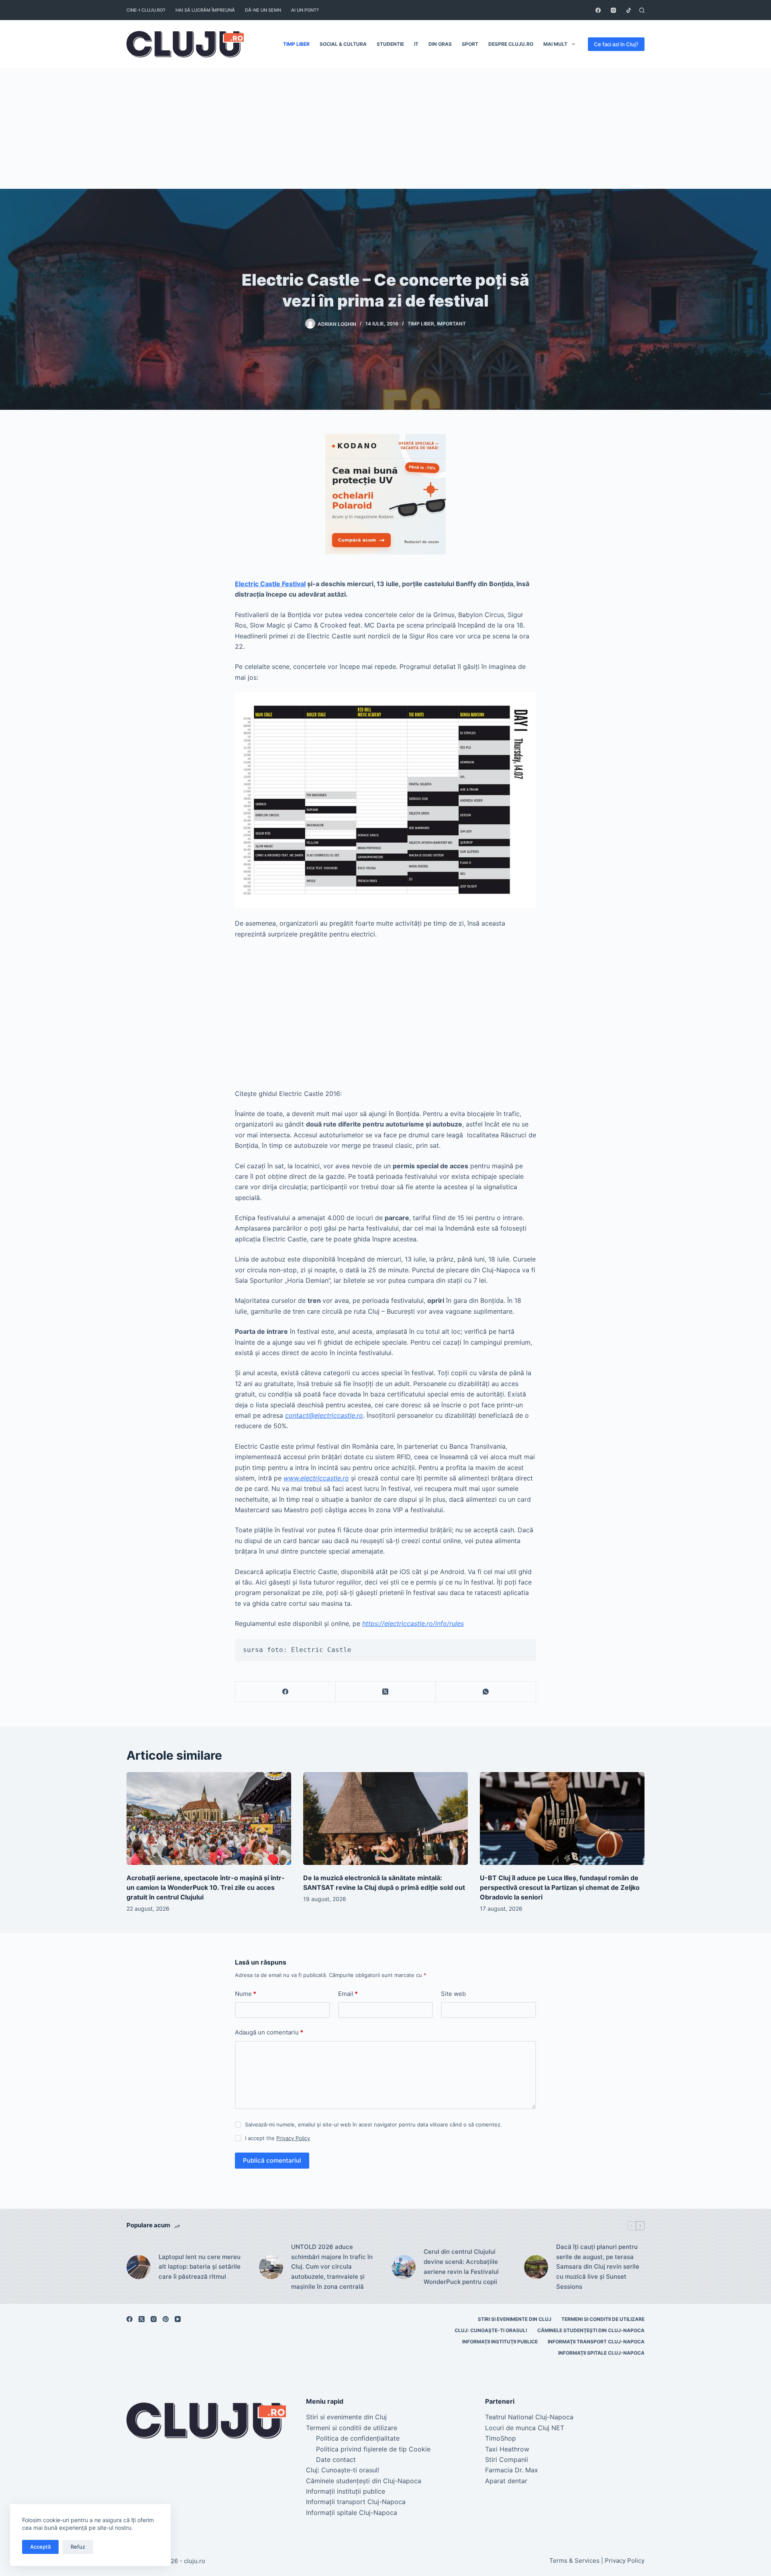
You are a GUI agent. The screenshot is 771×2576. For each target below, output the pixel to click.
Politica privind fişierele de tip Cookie (373, 2449)
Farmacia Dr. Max (512, 2470)
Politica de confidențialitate (358, 2438)
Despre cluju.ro (511, 44)
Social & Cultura (343, 44)
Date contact (336, 2459)
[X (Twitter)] (386, 1692)
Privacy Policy (293, 2138)
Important (451, 324)
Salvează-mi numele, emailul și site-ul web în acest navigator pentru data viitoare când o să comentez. (373, 2124)
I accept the (277, 2138)
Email (348, 1994)
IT (416, 44)
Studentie (390, 44)
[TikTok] (629, 10)
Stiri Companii (507, 2459)
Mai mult (555, 44)
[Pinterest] (166, 2319)
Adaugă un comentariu (269, 2032)
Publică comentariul (272, 2160)
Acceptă (40, 2547)
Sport (470, 44)
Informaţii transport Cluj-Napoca (596, 2342)
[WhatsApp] (486, 1692)
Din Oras (440, 44)
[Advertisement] (385, 129)
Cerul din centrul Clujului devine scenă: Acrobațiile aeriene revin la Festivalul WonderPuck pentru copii (461, 2266)
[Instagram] (613, 10)
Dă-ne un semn (263, 10)
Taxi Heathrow (507, 2449)
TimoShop (501, 2438)
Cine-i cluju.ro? (146, 10)
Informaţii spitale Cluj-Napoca (601, 2353)
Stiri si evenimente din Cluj (515, 2319)
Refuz (78, 2547)
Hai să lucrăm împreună (205, 10)
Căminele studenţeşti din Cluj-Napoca (591, 2330)
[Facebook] (598, 10)
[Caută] (642, 10)
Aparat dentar (506, 2481)
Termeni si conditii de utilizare (603, 2319)
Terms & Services (574, 2561)
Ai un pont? (305, 10)
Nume (246, 1994)
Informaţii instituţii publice (500, 2342)
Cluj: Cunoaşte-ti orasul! (491, 2330)
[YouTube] (178, 2319)
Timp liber (296, 44)
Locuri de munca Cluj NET (525, 2428)
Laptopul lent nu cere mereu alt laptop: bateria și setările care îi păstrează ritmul (200, 2267)
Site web (453, 1994)
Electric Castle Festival (270, 584)
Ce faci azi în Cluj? (616, 44)
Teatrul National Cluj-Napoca (529, 2417)
